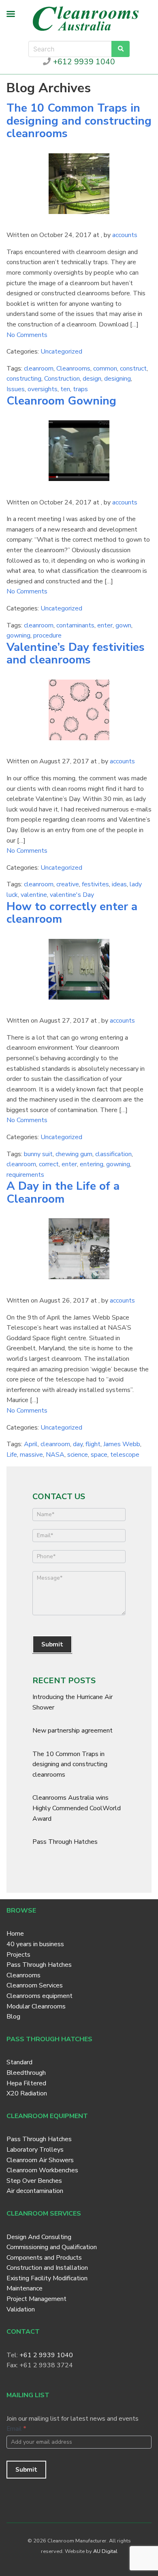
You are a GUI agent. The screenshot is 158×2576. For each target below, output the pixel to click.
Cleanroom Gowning (61, 401)
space (99, 1455)
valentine (34, 895)
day (78, 1444)
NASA (55, 1455)
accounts (125, 235)
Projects (18, 1955)
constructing (24, 379)
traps (80, 389)
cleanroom (39, 369)
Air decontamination (35, 2191)
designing (117, 379)
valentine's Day (72, 895)
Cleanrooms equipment (39, 1996)
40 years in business (35, 1944)
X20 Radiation (27, 2093)
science (78, 1455)
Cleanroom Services (35, 1985)
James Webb (122, 1444)
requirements (25, 1175)
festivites (95, 884)
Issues (16, 389)
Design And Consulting (39, 2237)
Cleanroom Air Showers (40, 2160)
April (31, 1444)
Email (16, 2429)
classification (113, 1154)
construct (133, 369)
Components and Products (44, 2258)
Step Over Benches (34, 2181)
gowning (18, 636)
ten (65, 389)
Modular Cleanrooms (36, 2006)
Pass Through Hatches (65, 1842)
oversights (43, 389)
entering (92, 1164)
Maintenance (25, 2288)
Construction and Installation (47, 2268)
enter (105, 625)
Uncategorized (61, 352)
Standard (19, 2062)
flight (93, 1444)
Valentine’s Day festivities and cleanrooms (76, 654)
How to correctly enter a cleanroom (72, 913)
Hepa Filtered (26, 2083)
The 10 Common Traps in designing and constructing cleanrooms (79, 121)
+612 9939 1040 (83, 62)
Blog (13, 2017)
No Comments (27, 335)
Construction (62, 379)
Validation (21, 2309)
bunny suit (38, 1154)
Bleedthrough (26, 2073)
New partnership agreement (73, 1731)
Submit (52, 1644)
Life (12, 1455)
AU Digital (105, 2551)
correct (49, 1164)
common (105, 369)
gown (123, 625)
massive (31, 1455)
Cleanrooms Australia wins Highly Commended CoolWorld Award (77, 1808)
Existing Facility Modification (47, 2278)
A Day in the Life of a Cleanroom (63, 1193)
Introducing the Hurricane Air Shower (73, 1702)
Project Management (36, 2299)
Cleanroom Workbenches (42, 2170)
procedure (47, 636)
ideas (119, 884)
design (92, 379)
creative (68, 884)
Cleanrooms (73, 369)
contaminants (75, 625)
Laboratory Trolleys (35, 2150)
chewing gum (74, 1154)
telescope (125, 1455)
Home (15, 1934)
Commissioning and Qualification (52, 2247)
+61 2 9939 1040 (46, 2355)
